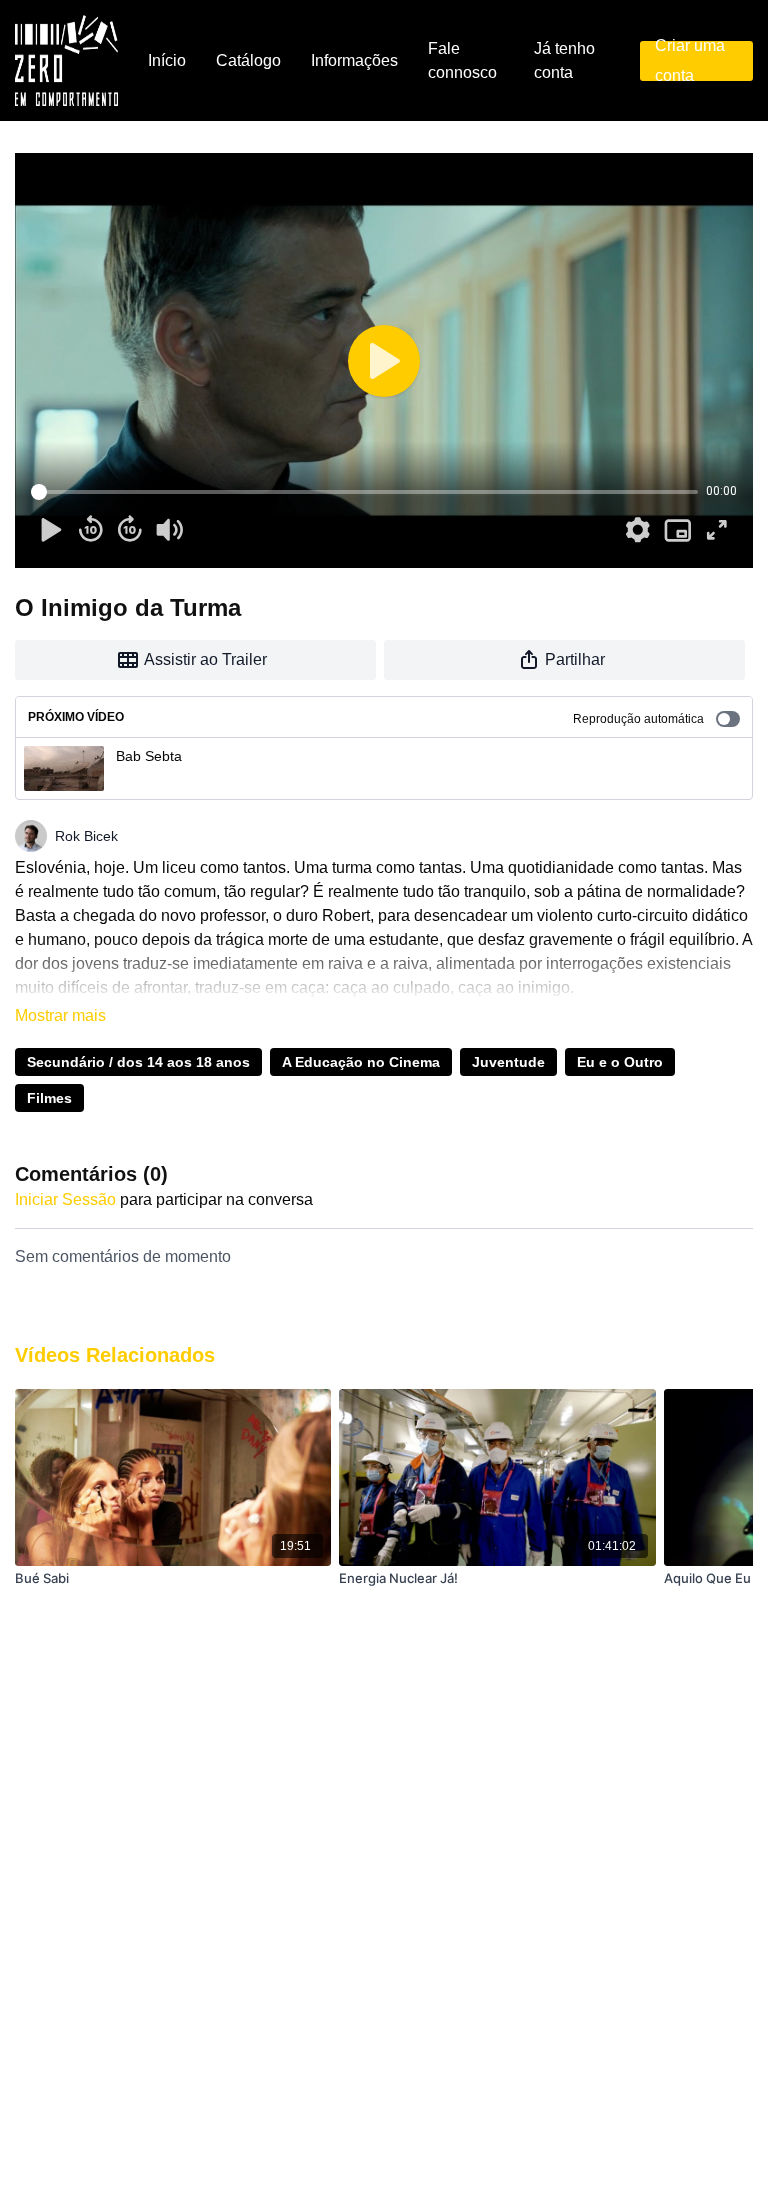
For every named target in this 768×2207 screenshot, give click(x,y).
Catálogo (248, 60)
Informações (354, 60)
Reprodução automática (638, 719)
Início (167, 60)
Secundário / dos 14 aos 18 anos (138, 1062)
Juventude (508, 1062)
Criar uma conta (690, 61)
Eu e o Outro (620, 1062)
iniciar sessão (65, 1199)
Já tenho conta (564, 60)
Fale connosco (462, 60)
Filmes (49, 1098)
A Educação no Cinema (361, 1062)
